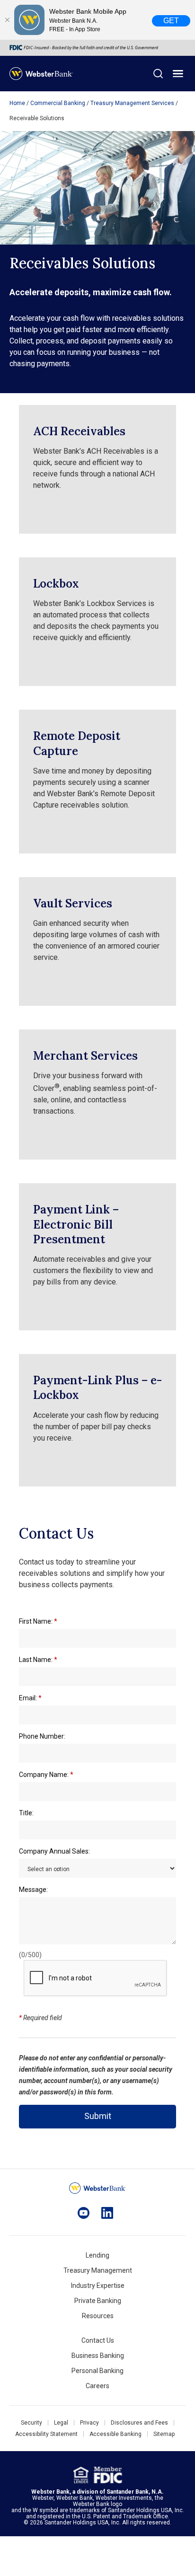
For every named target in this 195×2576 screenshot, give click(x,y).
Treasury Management (98, 2270)
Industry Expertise (98, 2286)
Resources (98, 2316)
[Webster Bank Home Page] (41, 74)
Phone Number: (42, 1736)
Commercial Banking (58, 103)
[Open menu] (178, 74)
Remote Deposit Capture (77, 743)
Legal (61, 2423)
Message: (33, 1890)
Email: (30, 1698)
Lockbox (56, 584)
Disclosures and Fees (139, 2423)
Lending (97, 2255)
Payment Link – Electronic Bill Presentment (76, 1224)
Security (31, 2423)
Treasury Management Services (132, 103)
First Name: (38, 1621)
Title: (26, 1813)
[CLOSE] (7, 20)
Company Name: (46, 1775)
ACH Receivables (79, 431)
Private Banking (98, 2301)
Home (17, 103)
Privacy (89, 2423)
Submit (98, 2116)
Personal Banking (97, 2371)
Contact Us (98, 2340)
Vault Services (73, 903)
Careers (97, 2386)
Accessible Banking (115, 2434)
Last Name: (38, 1660)
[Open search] (158, 74)
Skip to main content (67, 12)
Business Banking (98, 2356)
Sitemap (164, 2434)
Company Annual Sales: (54, 1851)
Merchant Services (85, 1056)
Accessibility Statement (46, 2434)
